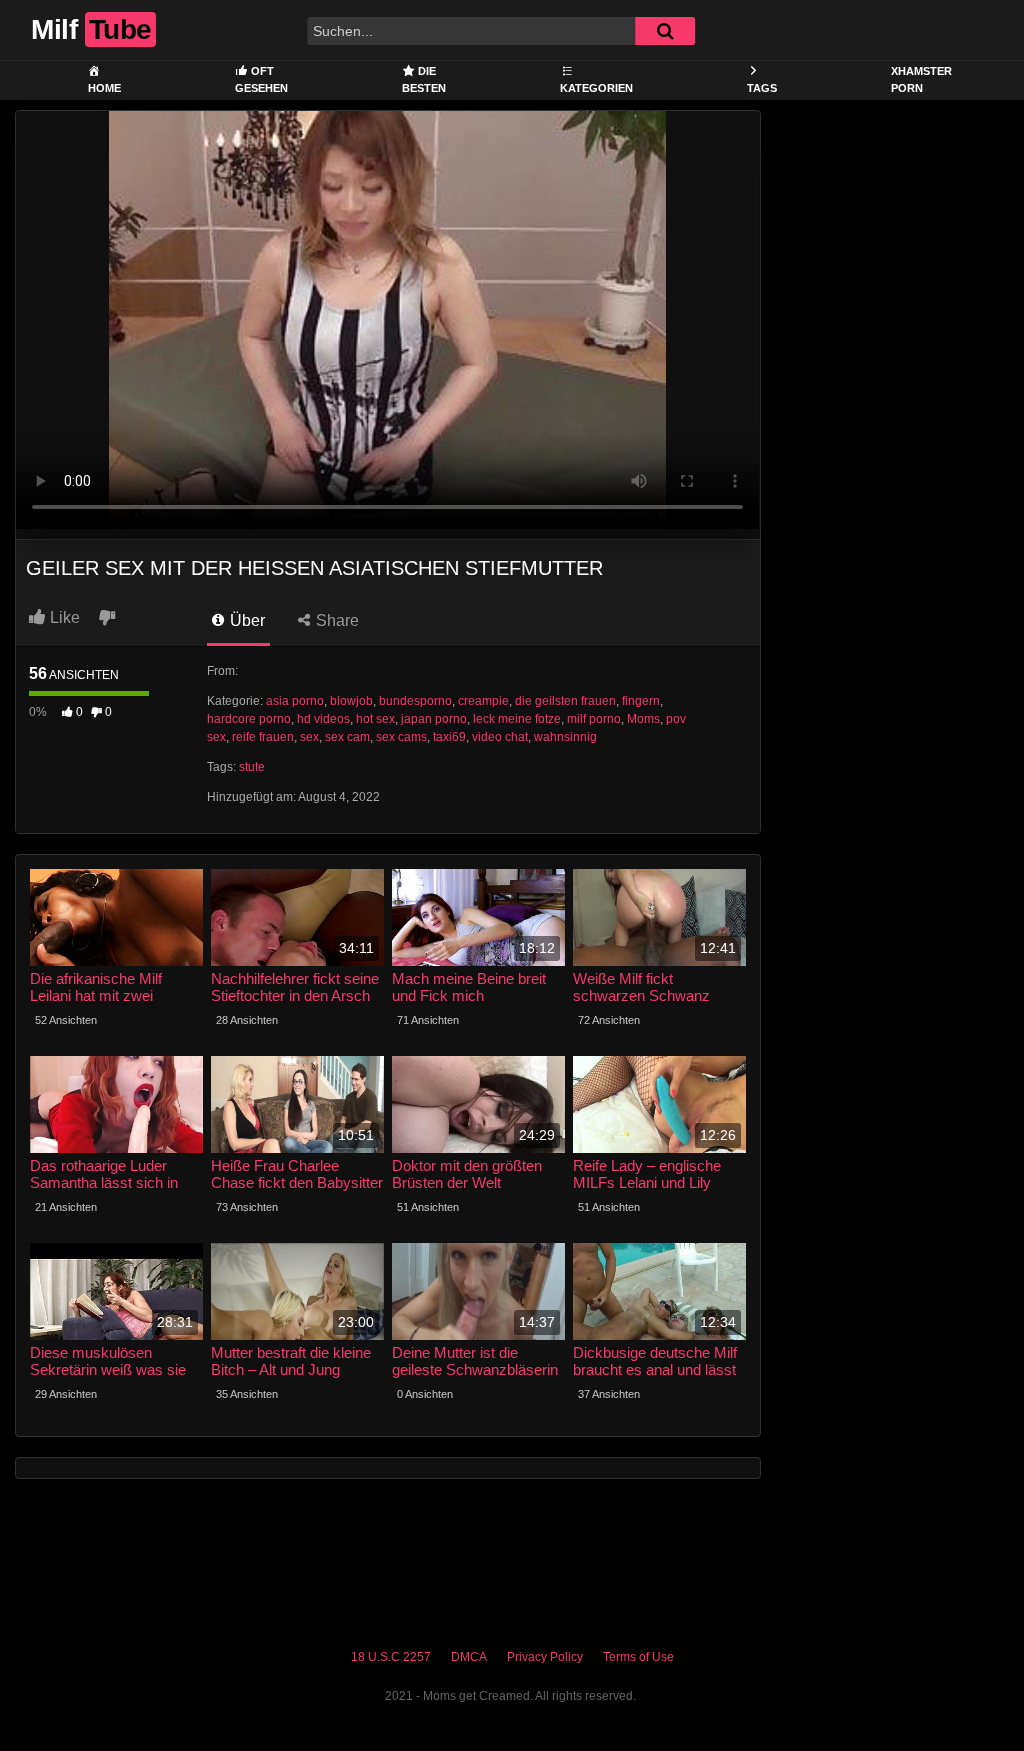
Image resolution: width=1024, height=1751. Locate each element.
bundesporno (415, 701)
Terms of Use (638, 1657)
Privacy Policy (545, 1657)
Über (245, 620)
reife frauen (263, 737)
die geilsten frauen (565, 701)
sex (309, 737)
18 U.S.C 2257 (391, 1657)
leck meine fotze (517, 719)
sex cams (401, 737)
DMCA (469, 1657)
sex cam (347, 737)
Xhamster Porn (921, 79)
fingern (641, 701)
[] (665, 31)
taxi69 (449, 737)
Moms (643, 719)
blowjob (351, 701)
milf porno (594, 719)
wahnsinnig (565, 737)
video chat (500, 737)
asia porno (295, 701)
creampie (483, 701)
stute (252, 767)
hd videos (323, 719)
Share (335, 620)
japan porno (434, 719)
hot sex (375, 719)
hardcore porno (249, 719)
